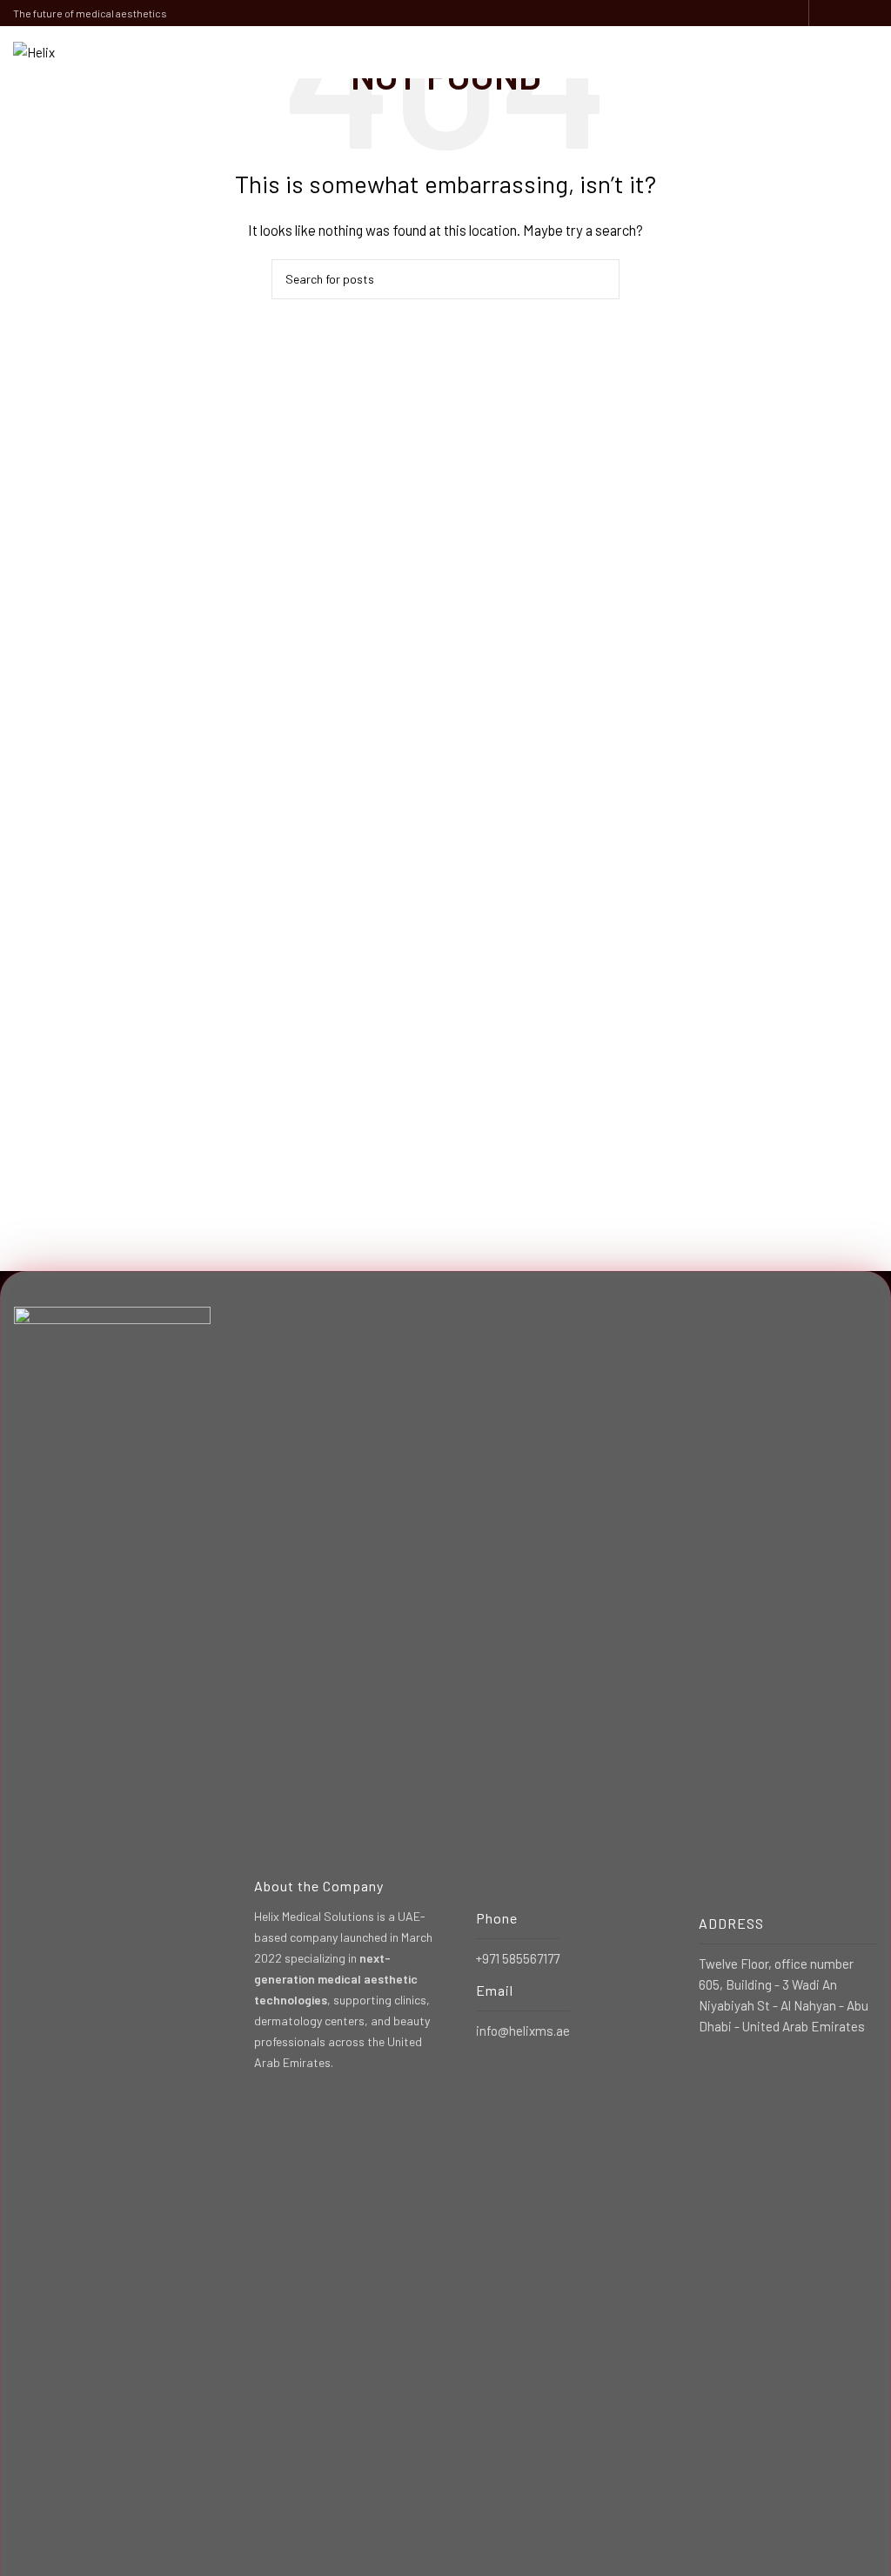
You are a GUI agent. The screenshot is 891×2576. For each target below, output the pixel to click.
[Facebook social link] (828, 13)
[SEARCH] (600, 279)
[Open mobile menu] (871, 52)
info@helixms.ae (523, 2031)
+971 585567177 (518, 1958)
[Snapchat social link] (868, 13)
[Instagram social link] (848, 13)
